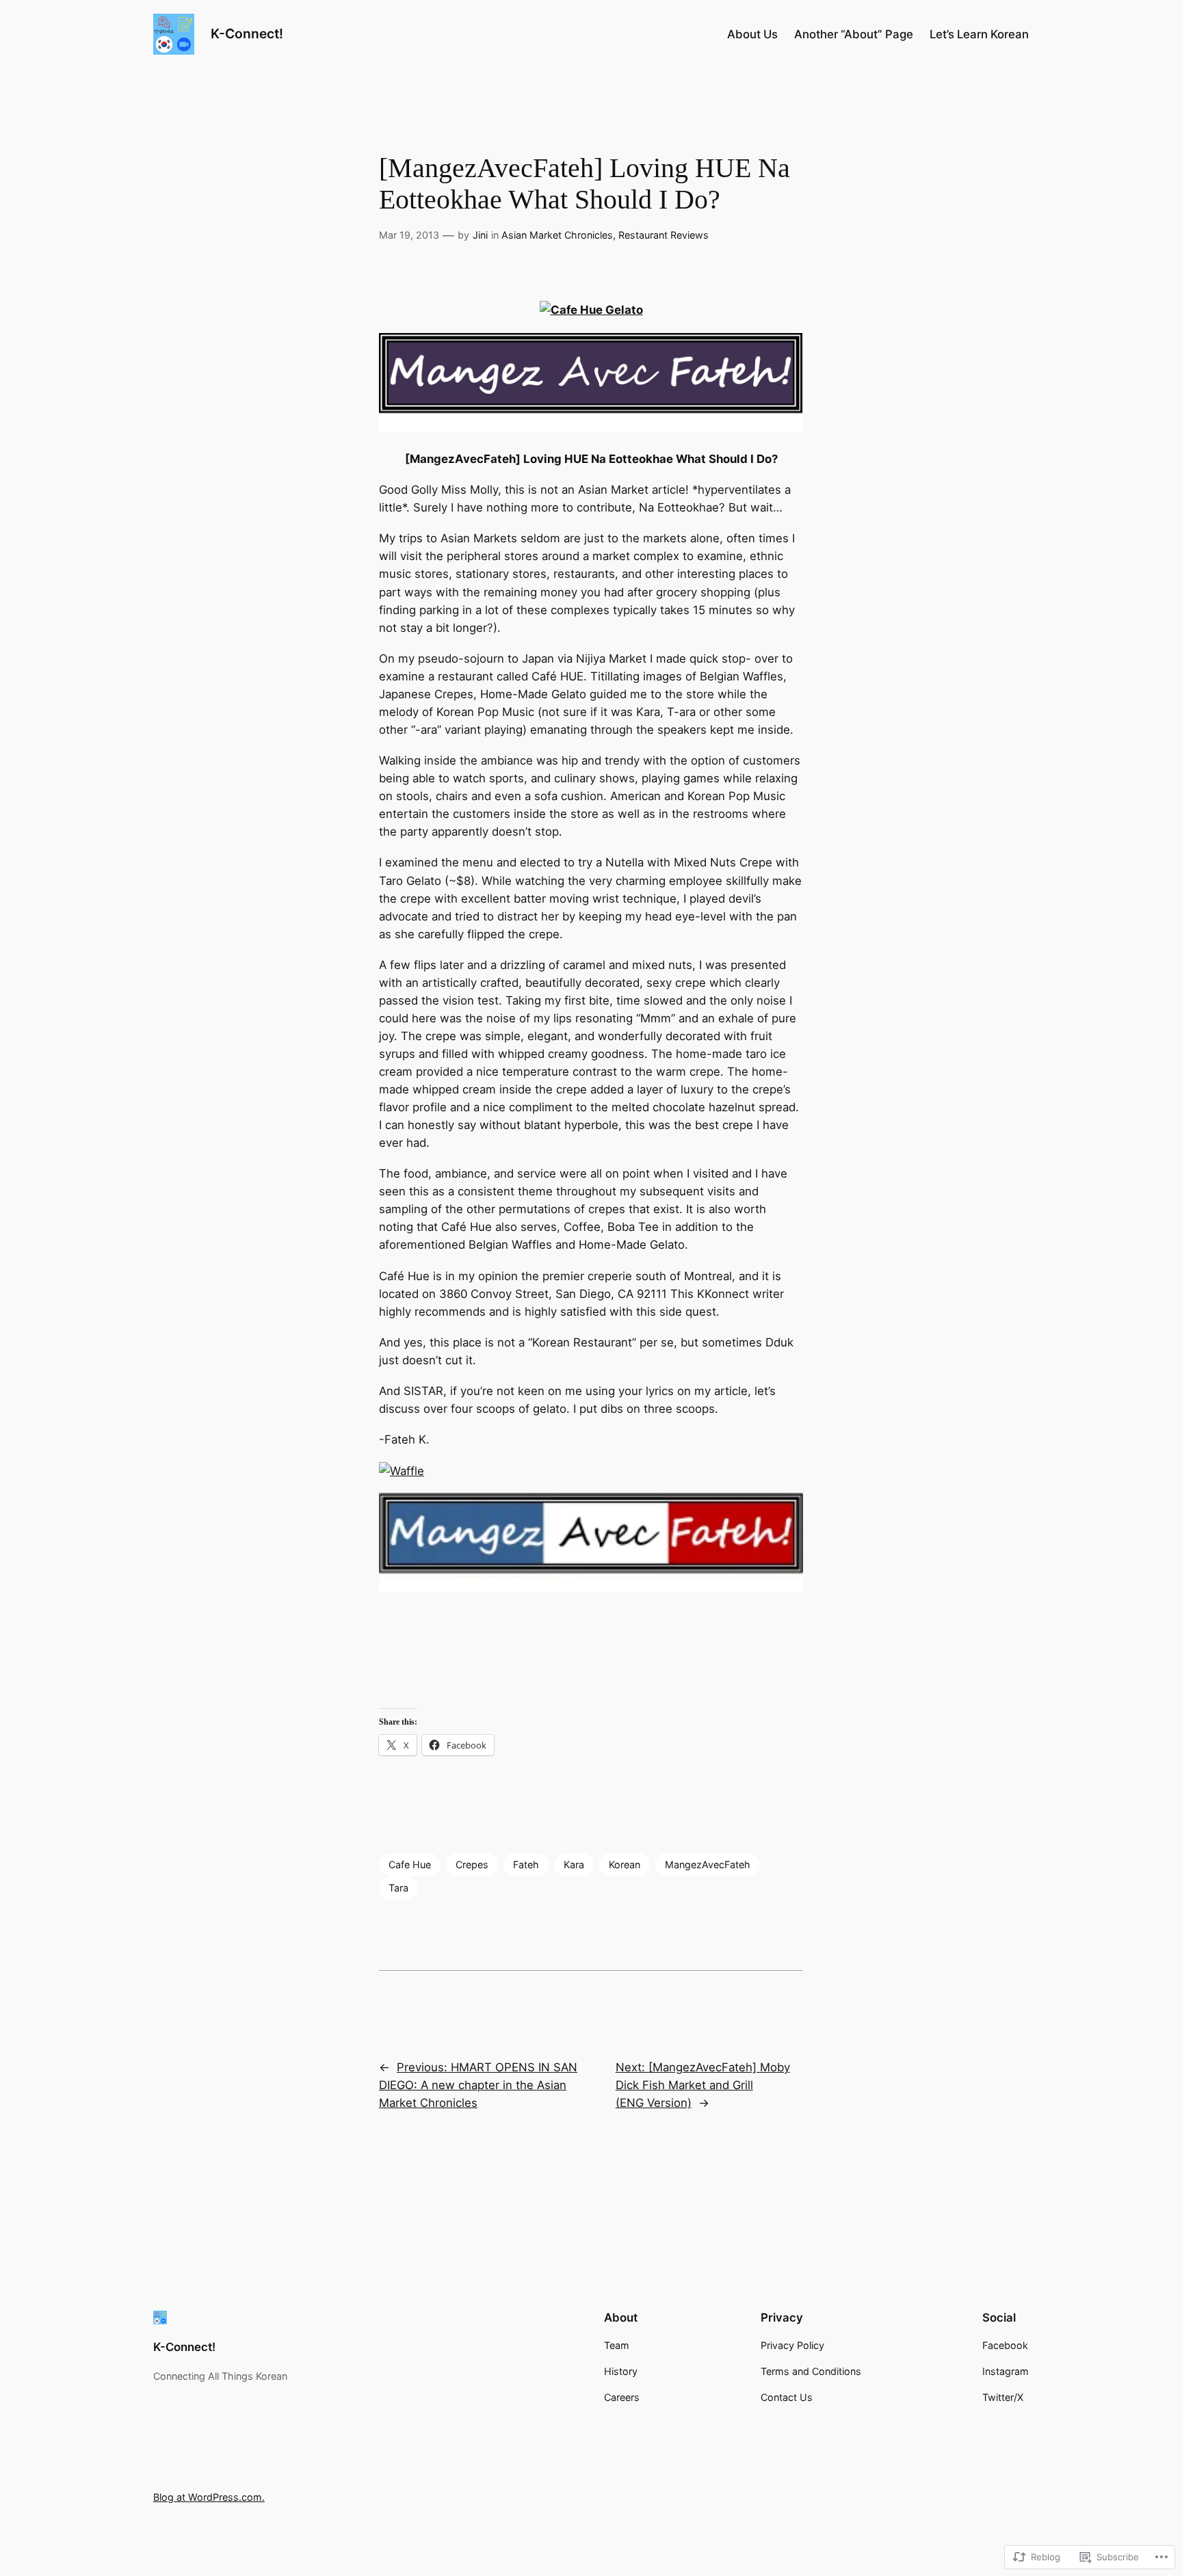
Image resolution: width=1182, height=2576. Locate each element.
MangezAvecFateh (708, 1864)
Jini (480, 235)
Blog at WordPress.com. (209, 2497)
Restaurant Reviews (664, 235)
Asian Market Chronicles (557, 235)
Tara (398, 1888)
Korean (625, 1864)
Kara (574, 1864)
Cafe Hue (410, 1864)
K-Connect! (247, 34)
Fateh (526, 1864)
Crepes (472, 1864)
